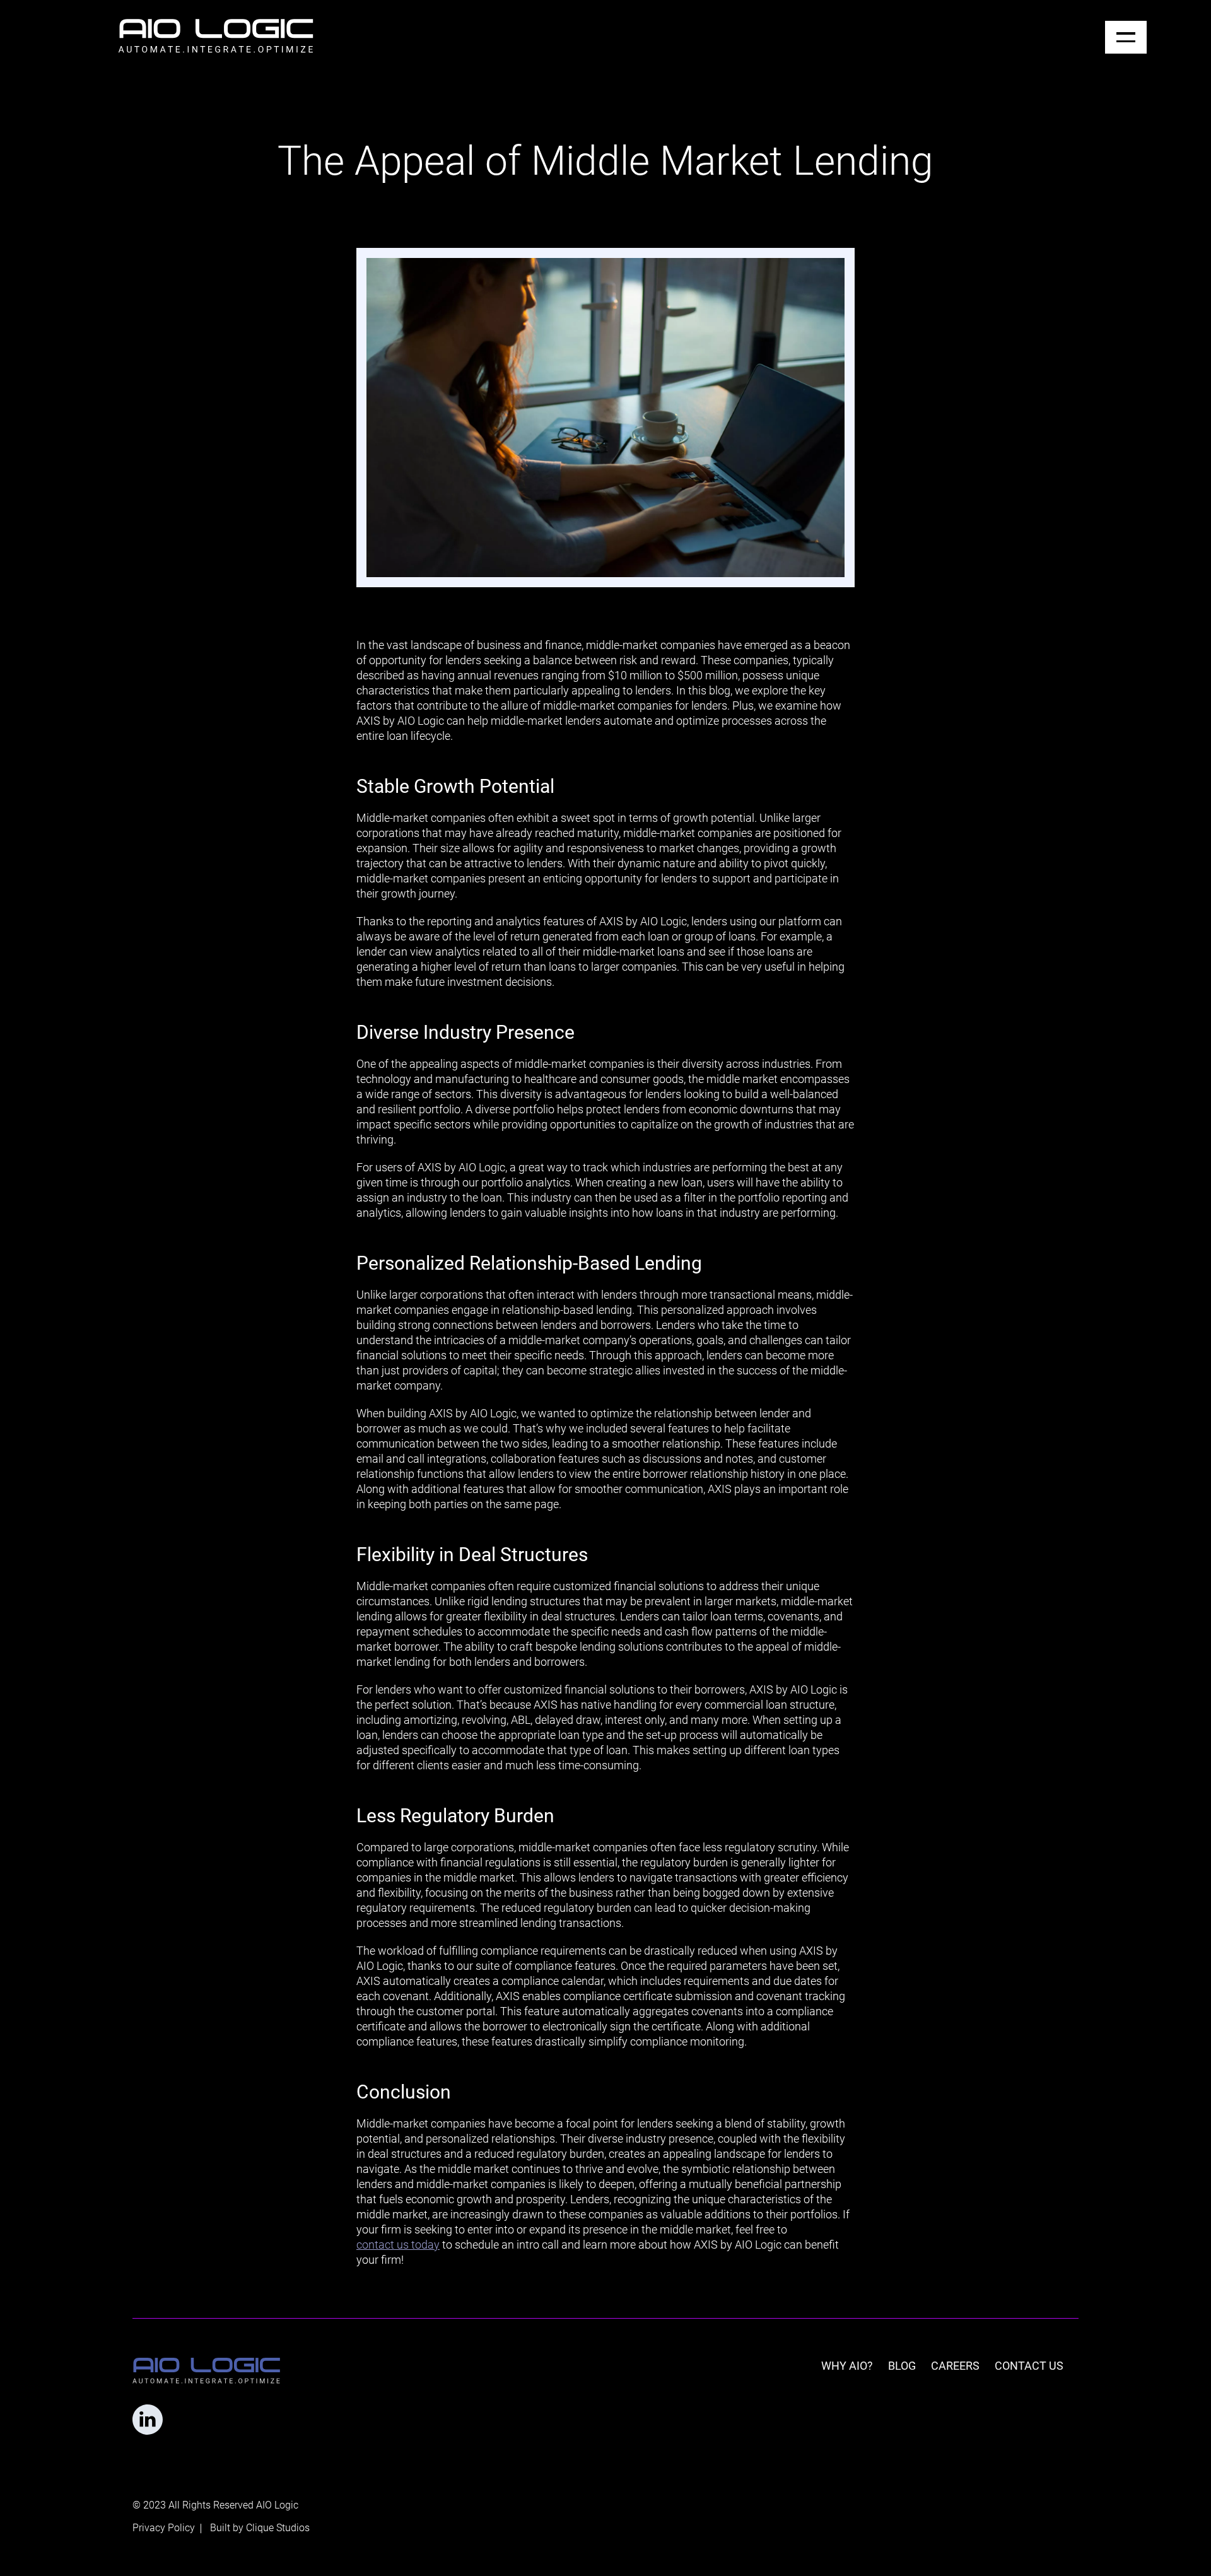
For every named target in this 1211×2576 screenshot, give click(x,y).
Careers (955, 2366)
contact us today (398, 2245)
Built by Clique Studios (260, 2528)
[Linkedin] (148, 2420)
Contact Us (1029, 2366)
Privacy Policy (164, 2528)
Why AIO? (847, 2366)
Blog (902, 2366)
